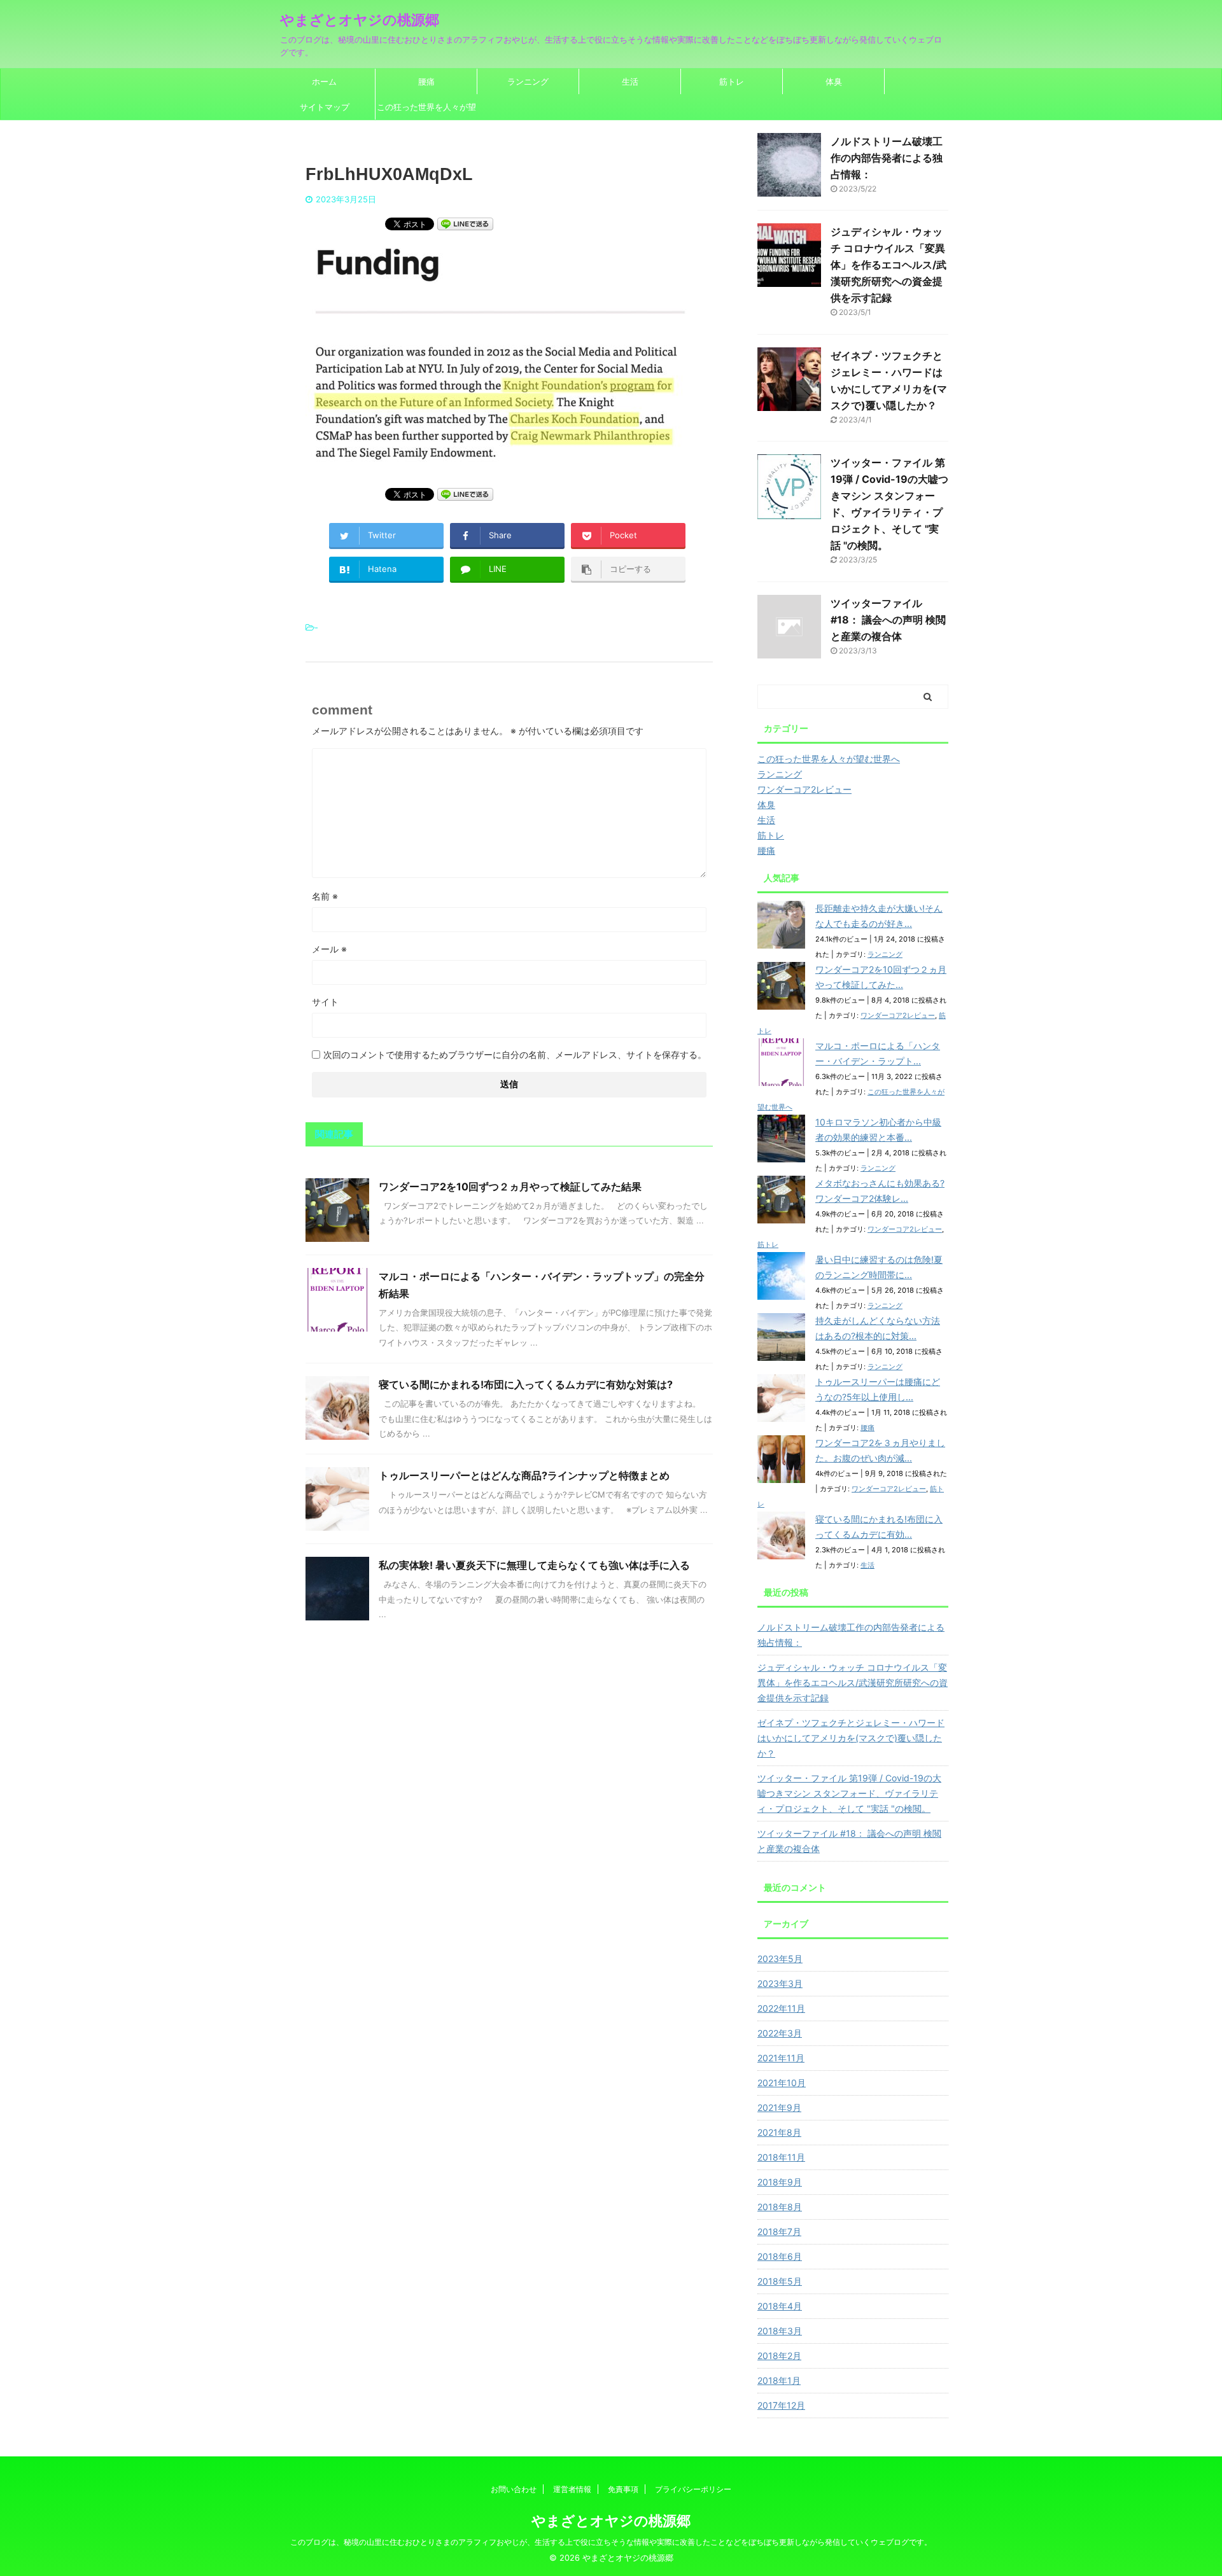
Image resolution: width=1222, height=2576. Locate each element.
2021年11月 (781, 2058)
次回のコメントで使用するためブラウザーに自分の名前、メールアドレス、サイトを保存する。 (515, 1055)
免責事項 (623, 2489)
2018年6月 (780, 2256)
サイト (325, 1002)
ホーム (324, 81)
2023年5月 (780, 1959)
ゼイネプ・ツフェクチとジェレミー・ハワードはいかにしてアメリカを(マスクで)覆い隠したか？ (851, 1738)
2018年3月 (780, 2331)
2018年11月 (781, 2157)
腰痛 (426, 81)
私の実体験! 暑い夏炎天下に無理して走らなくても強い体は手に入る (534, 1565)
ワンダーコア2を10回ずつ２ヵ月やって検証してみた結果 (510, 1187)
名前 (325, 896)
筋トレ (732, 81)
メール (329, 949)
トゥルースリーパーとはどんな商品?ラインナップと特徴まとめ (524, 1475)
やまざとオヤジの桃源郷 (360, 20)
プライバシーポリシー (693, 2489)
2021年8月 (779, 2132)
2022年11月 (781, 2008)
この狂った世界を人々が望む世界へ (426, 111)
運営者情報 (572, 2489)
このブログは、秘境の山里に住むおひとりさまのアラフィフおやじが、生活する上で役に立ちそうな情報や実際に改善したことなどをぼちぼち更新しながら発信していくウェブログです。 (611, 2542)
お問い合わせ (514, 2489)
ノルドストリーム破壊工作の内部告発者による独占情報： (887, 158)
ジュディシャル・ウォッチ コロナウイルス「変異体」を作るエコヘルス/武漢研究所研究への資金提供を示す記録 (888, 265)
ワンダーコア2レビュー (898, 1015)
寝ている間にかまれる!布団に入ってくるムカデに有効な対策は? (526, 1384)
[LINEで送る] (465, 223)
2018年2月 (779, 2356)
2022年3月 (780, 2033)
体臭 (834, 81)
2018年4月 (780, 2306)
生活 (630, 81)
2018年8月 (780, 2207)
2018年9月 (780, 2182)
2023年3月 (780, 1983)
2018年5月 (780, 2281)
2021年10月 (782, 2083)
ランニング (528, 81)
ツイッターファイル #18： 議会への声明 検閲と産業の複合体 (888, 620)
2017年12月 (781, 2405)
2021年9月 (779, 2107)
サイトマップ (325, 107)
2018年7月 (779, 2231)
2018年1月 (779, 2380)
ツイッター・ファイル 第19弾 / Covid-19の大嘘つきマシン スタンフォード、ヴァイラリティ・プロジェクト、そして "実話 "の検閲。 (849, 1793)
